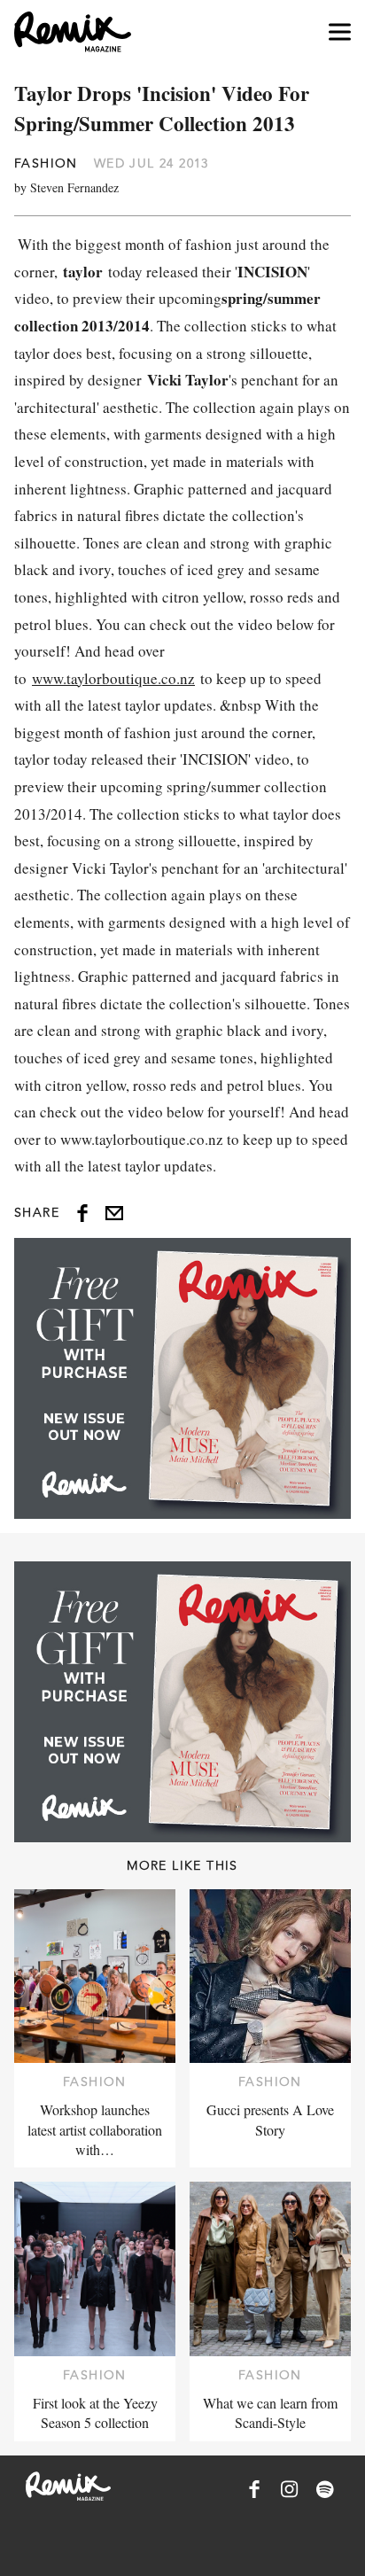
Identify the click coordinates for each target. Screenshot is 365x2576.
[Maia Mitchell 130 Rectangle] (182, 1378)
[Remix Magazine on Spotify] (325, 2489)
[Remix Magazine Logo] (73, 32)
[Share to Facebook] (82, 1213)
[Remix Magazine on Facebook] (254, 2489)
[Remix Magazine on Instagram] (290, 2489)
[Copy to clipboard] (114, 1213)
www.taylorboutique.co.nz (113, 678)
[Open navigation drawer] (340, 32)
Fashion (46, 163)
